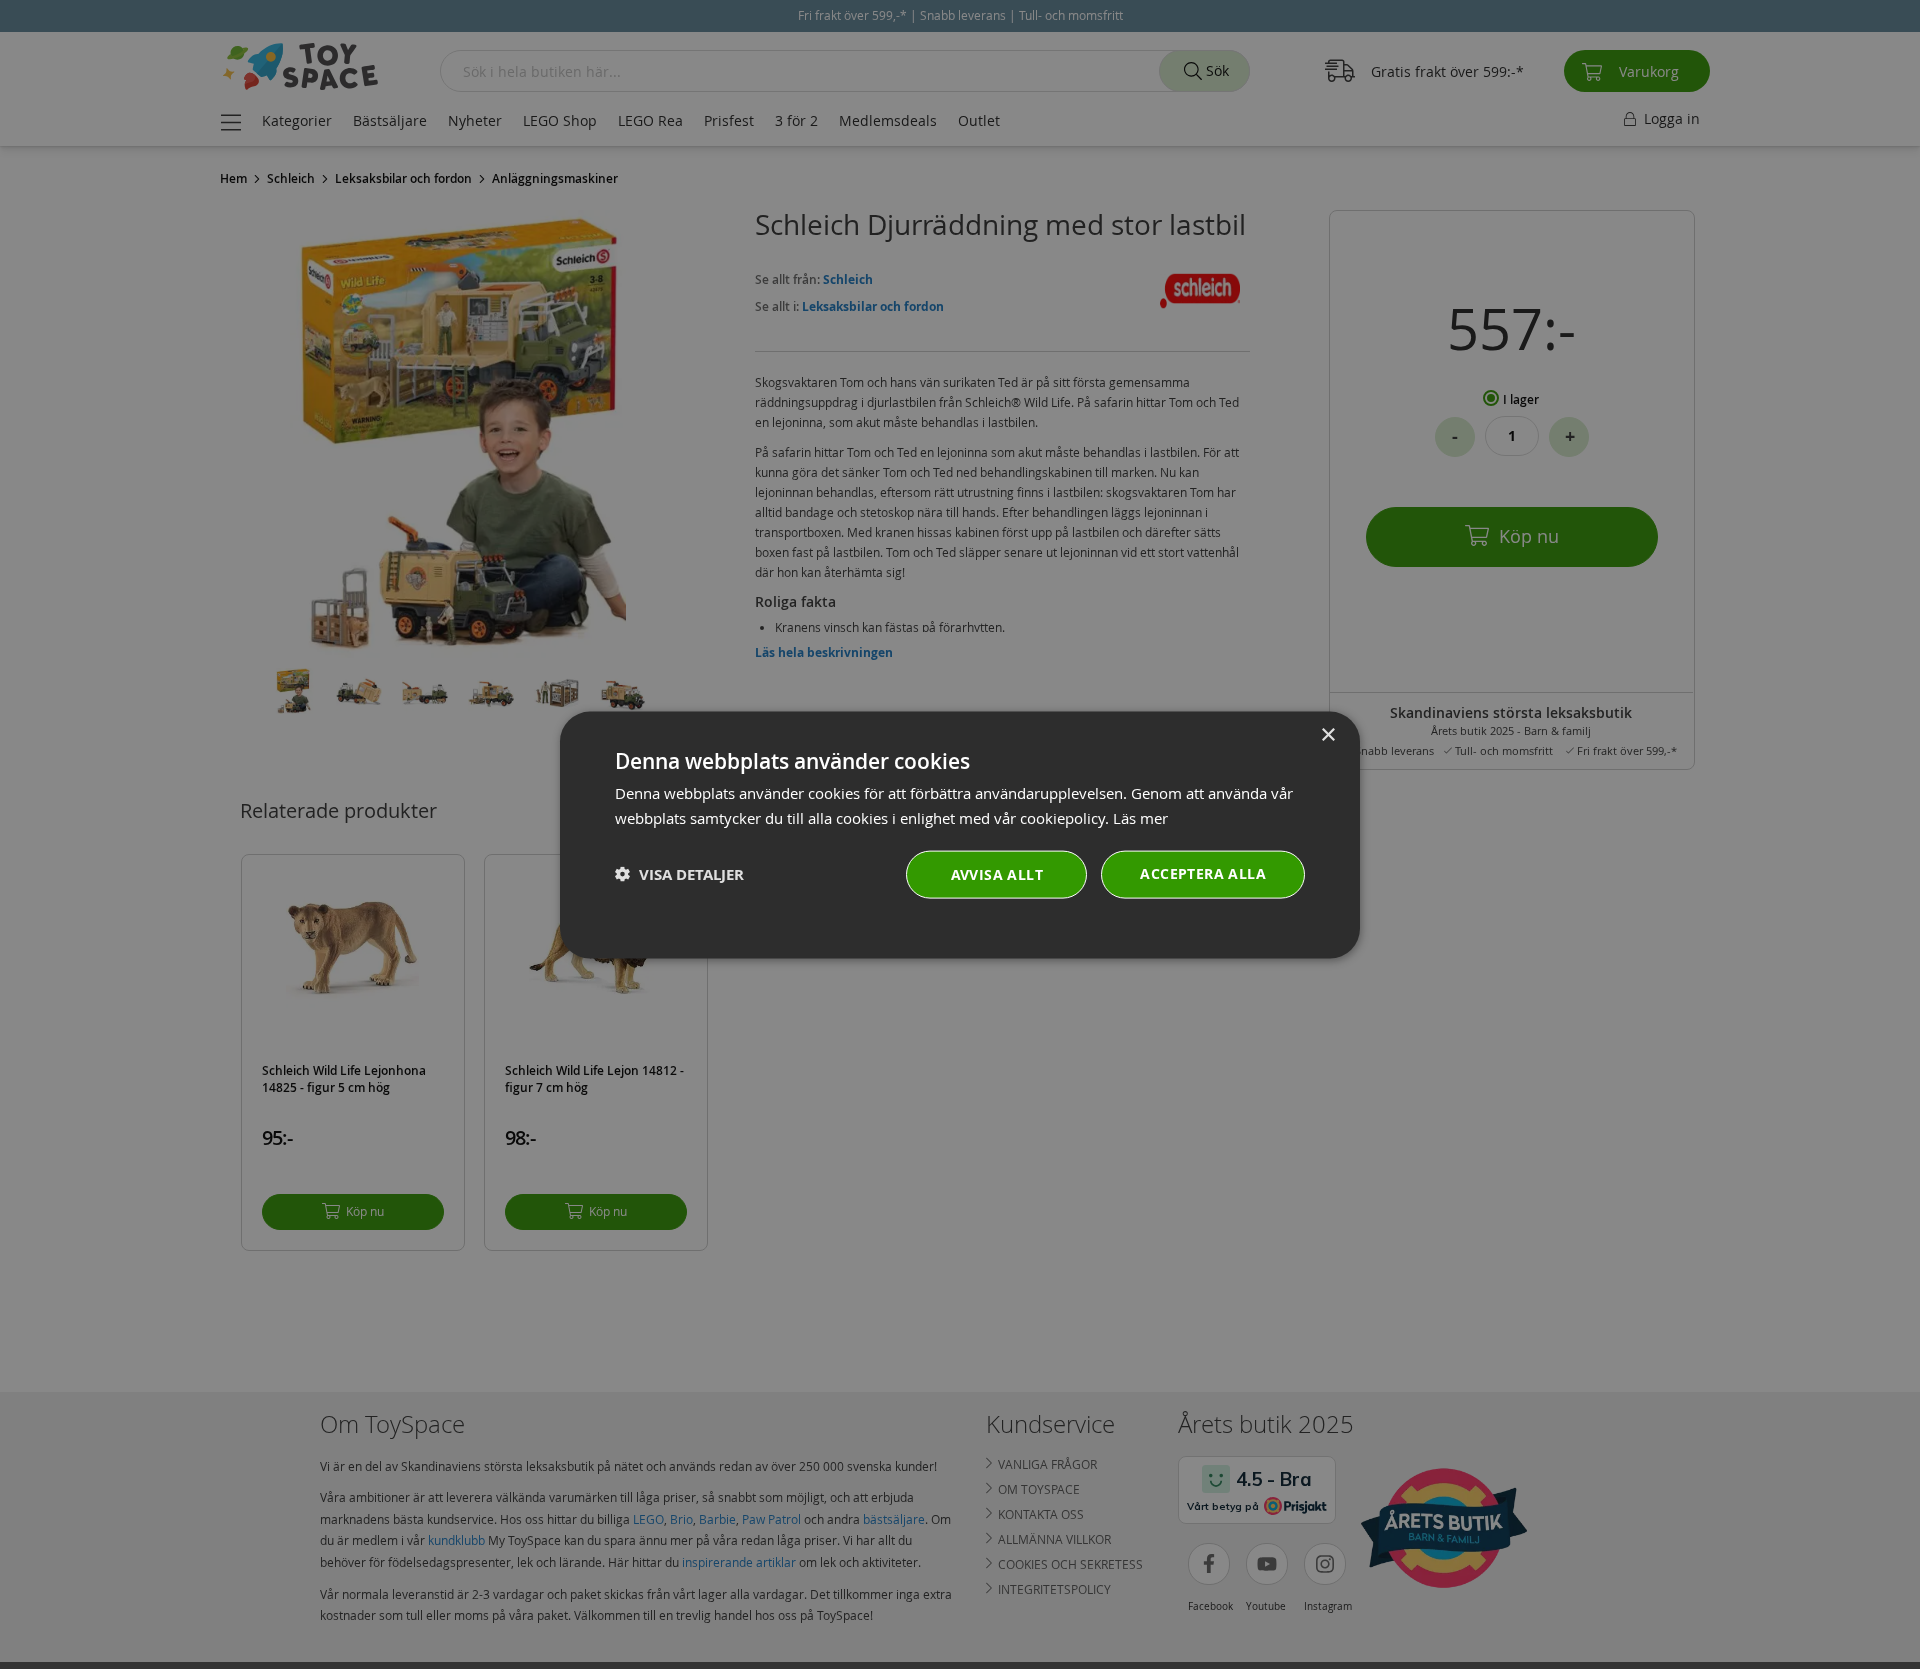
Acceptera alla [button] (1203, 872)
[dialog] (960, 834)
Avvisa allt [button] (997, 873)
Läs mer (1140, 817)
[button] (679, 873)
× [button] (1327, 734)
